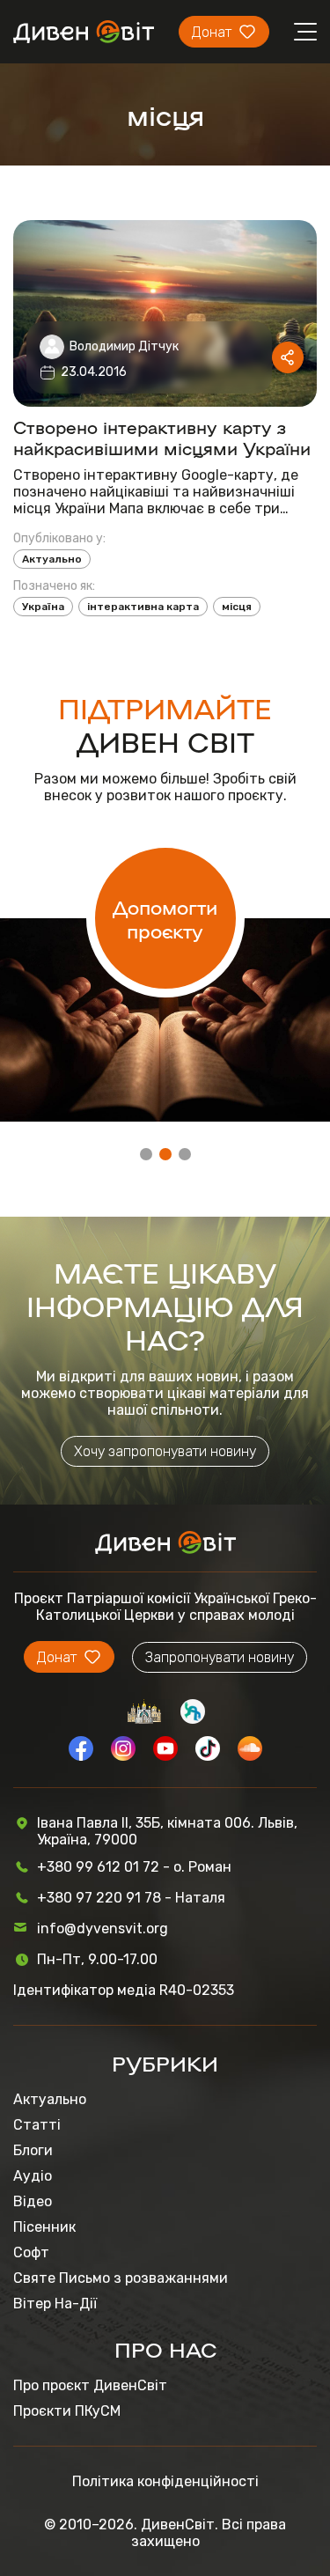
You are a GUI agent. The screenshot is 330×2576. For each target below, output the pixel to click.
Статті (37, 2125)
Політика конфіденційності (165, 2481)
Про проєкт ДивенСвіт (90, 2385)
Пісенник (44, 2227)
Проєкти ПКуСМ (67, 2411)
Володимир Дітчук (124, 346)
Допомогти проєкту (165, 918)
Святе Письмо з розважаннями (121, 2278)
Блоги (33, 2150)
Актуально (52, 559)
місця (237, 607)
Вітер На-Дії (55, 2304)
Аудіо (33, 2176)
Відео (33, 2201)
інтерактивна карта (143, 607)
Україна (43, 607)
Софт (31, 2252)
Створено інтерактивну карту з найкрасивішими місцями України (162, 437)
